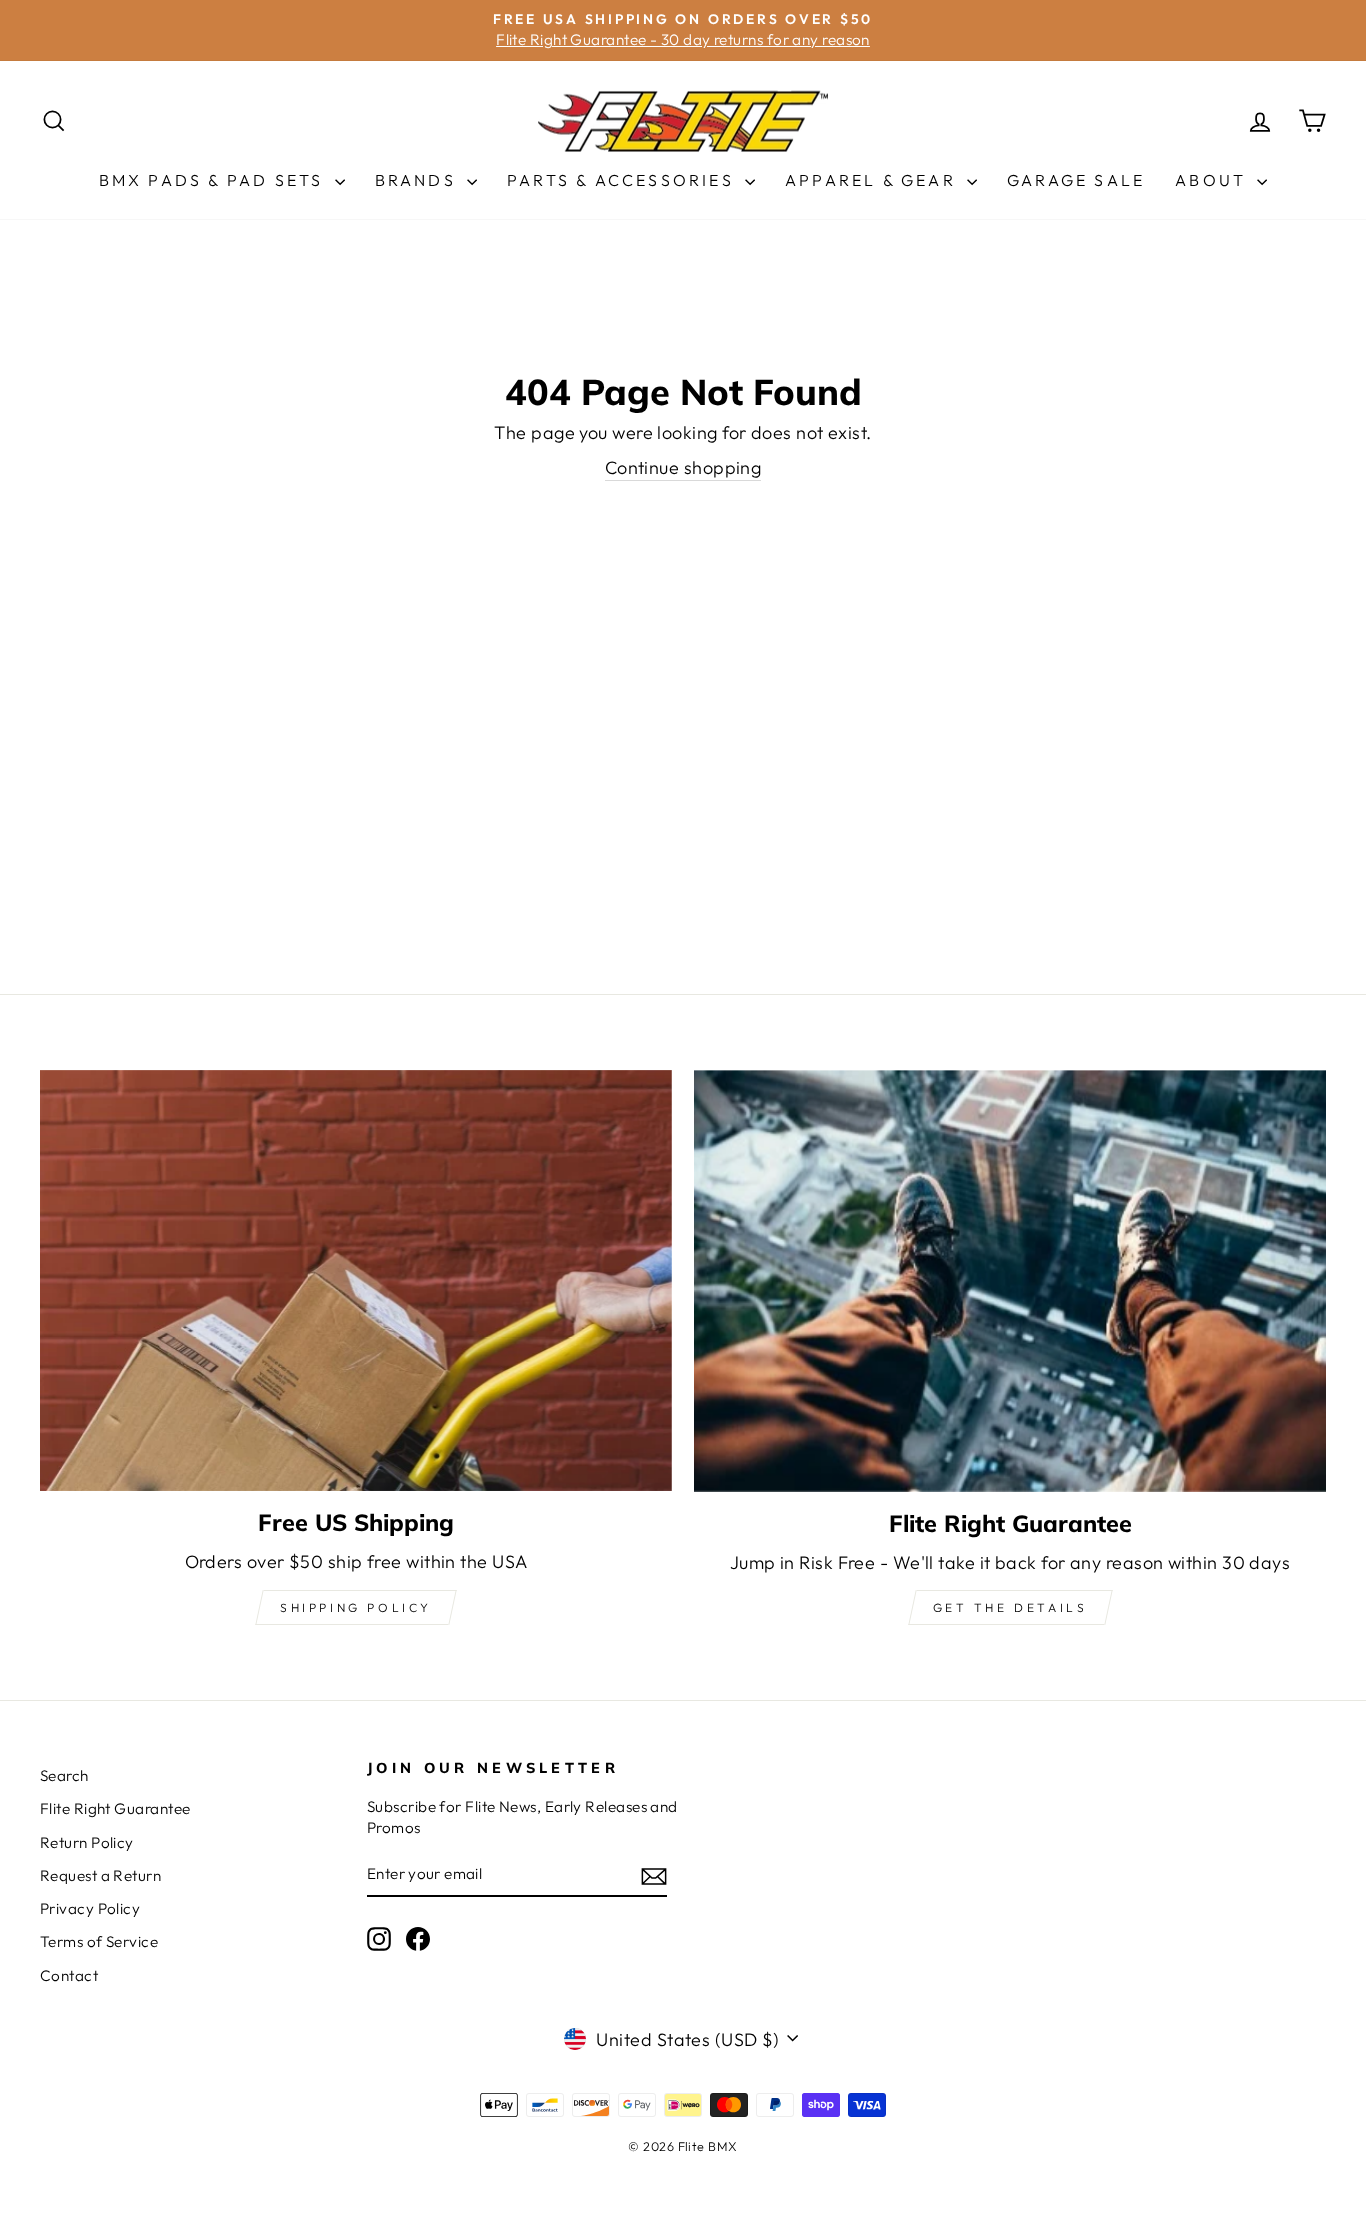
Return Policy (87, 1842)
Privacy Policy (90, 1908)
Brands (418, 180)
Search (64, 1775)
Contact (69, 1975)
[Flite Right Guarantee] (1010, 1281)
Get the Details (1010, 1607)
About (1213, 180)
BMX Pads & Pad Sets (214, 180)
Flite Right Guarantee (115, 1808)
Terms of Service (99, 1941)
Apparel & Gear (873, 180)
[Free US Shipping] (356, 1280)
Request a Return (100, 1875)
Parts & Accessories (623, 180)
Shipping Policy (356, 1607)
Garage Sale (1076, 180)
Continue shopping (683, 467)
